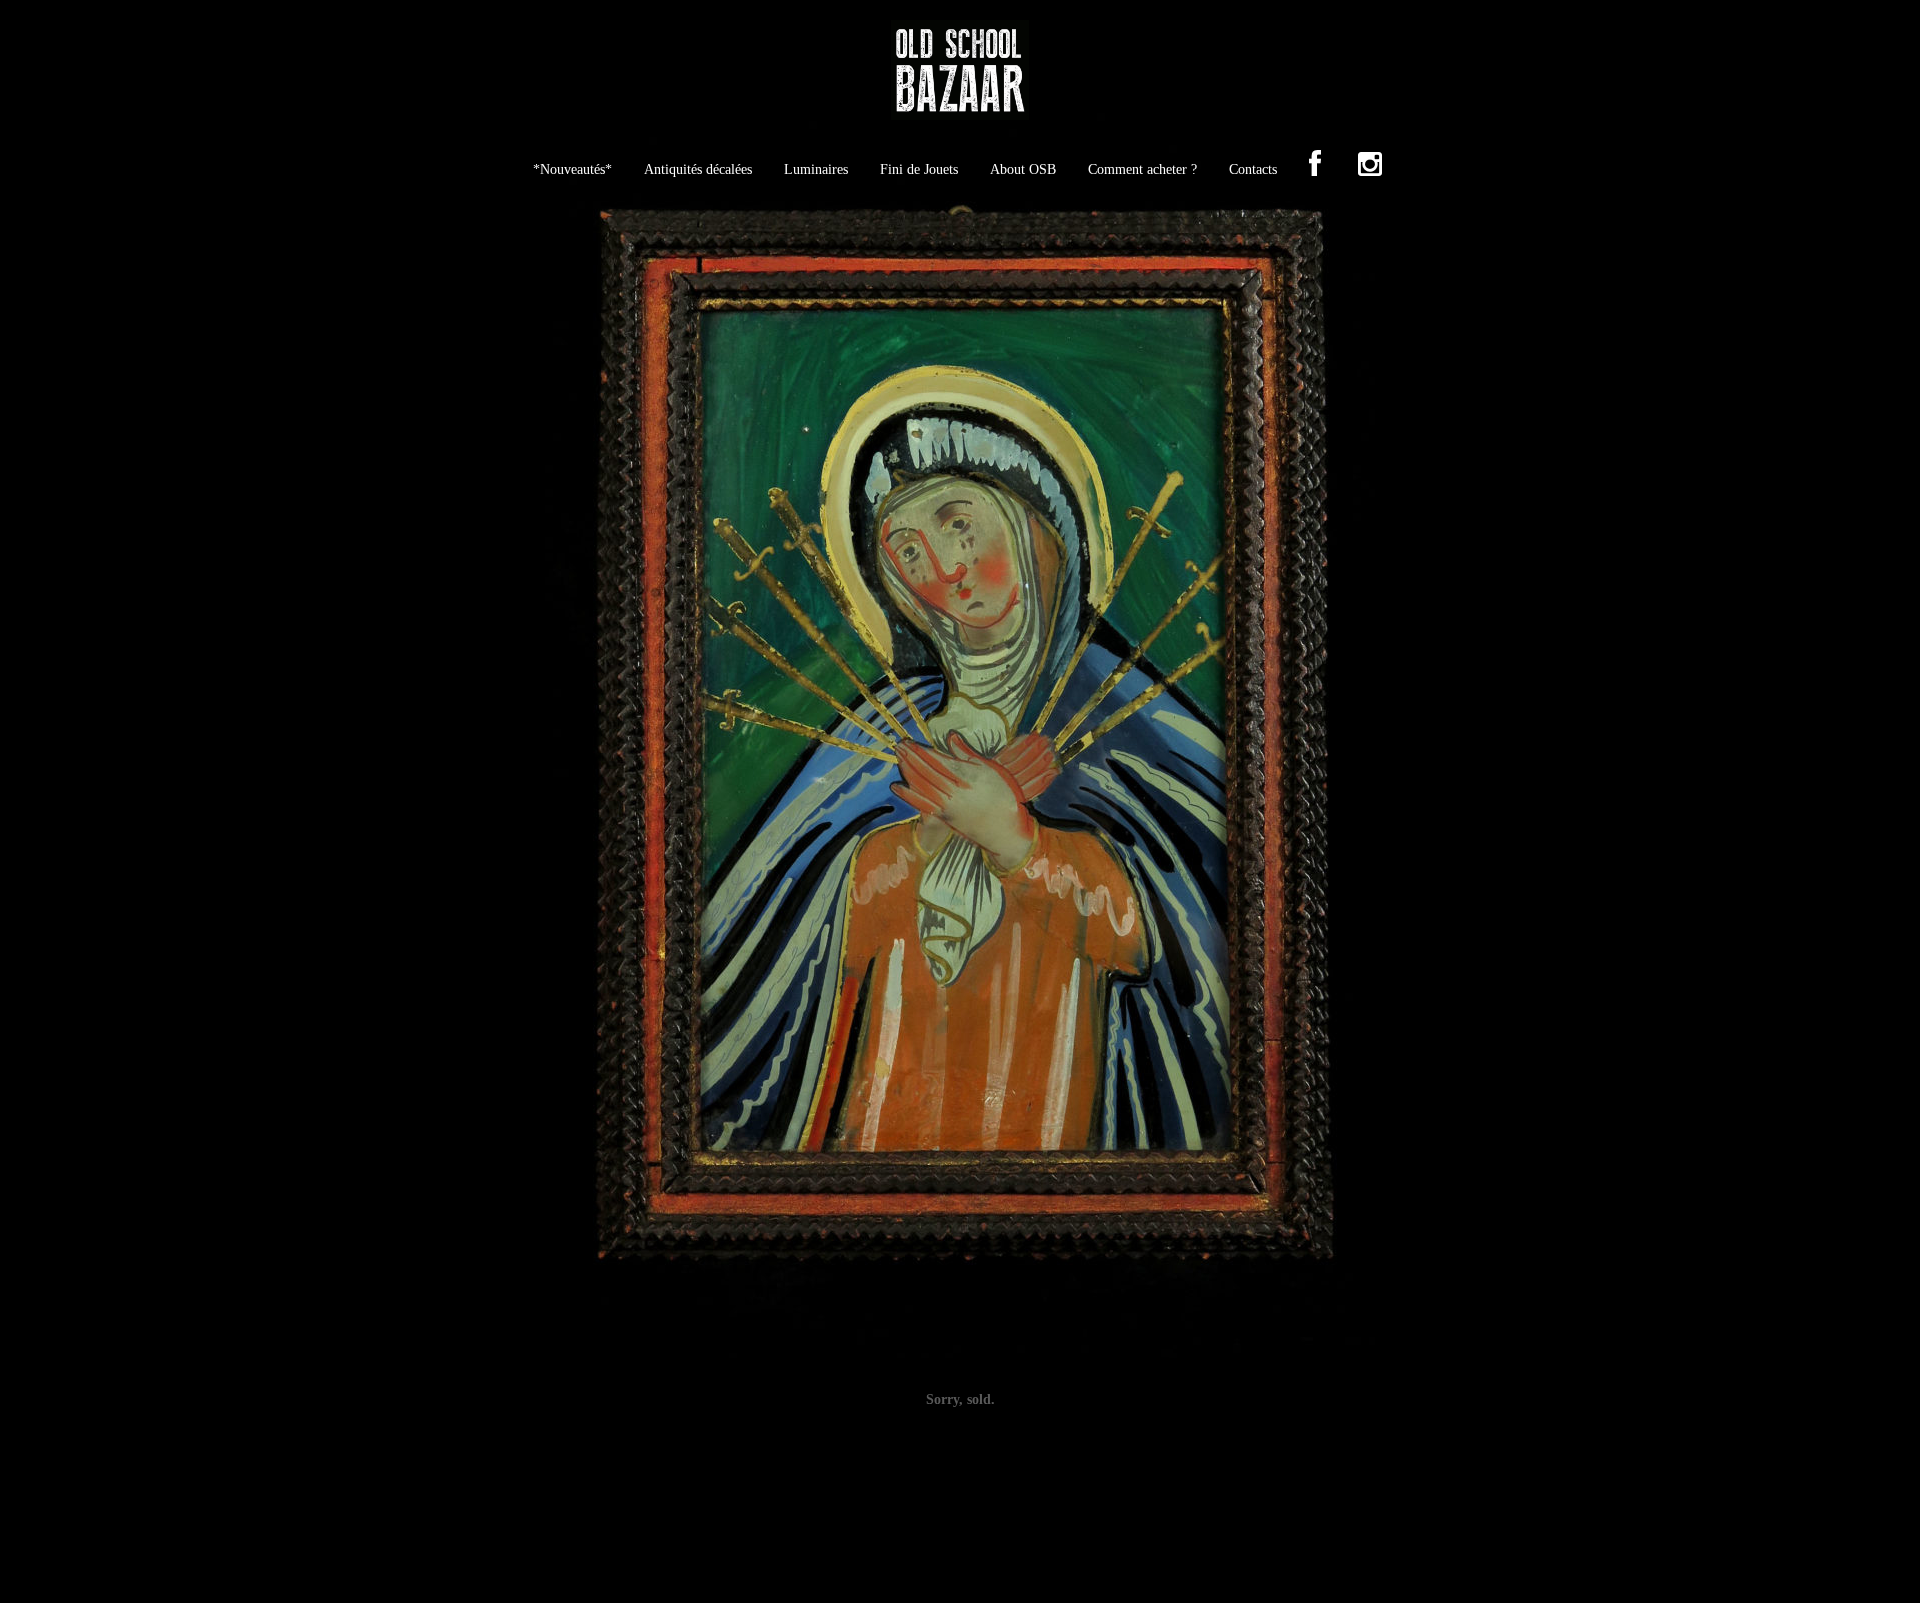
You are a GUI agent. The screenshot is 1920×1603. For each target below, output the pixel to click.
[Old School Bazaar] (960, 76)
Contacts (1253, 169)
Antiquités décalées (698, 169)
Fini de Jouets (919, 169)
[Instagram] (1370, 166)
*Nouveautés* (572, 169)
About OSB (1023, 169)
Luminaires (816, 169)
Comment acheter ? (1142, 169)
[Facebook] (1315, 166)
